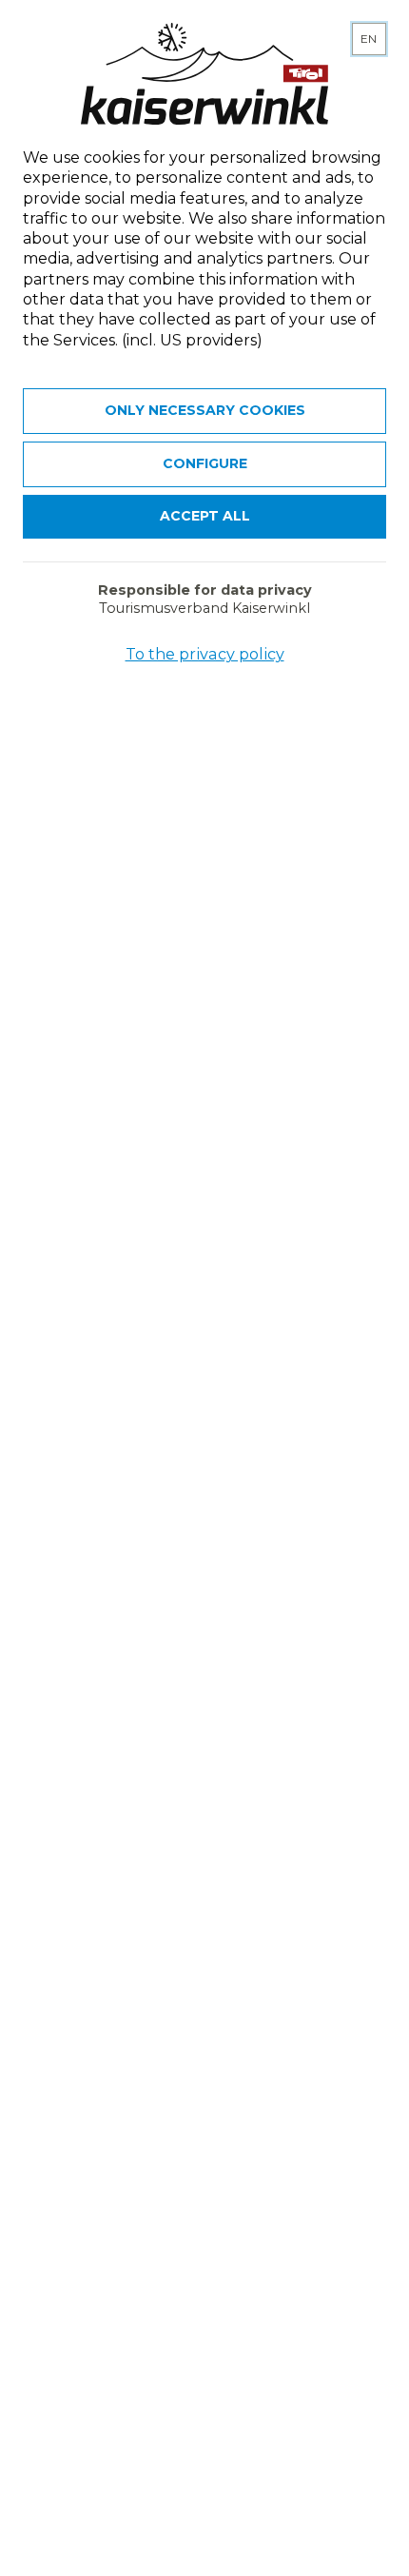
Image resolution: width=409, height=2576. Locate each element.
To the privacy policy (205, 654)
